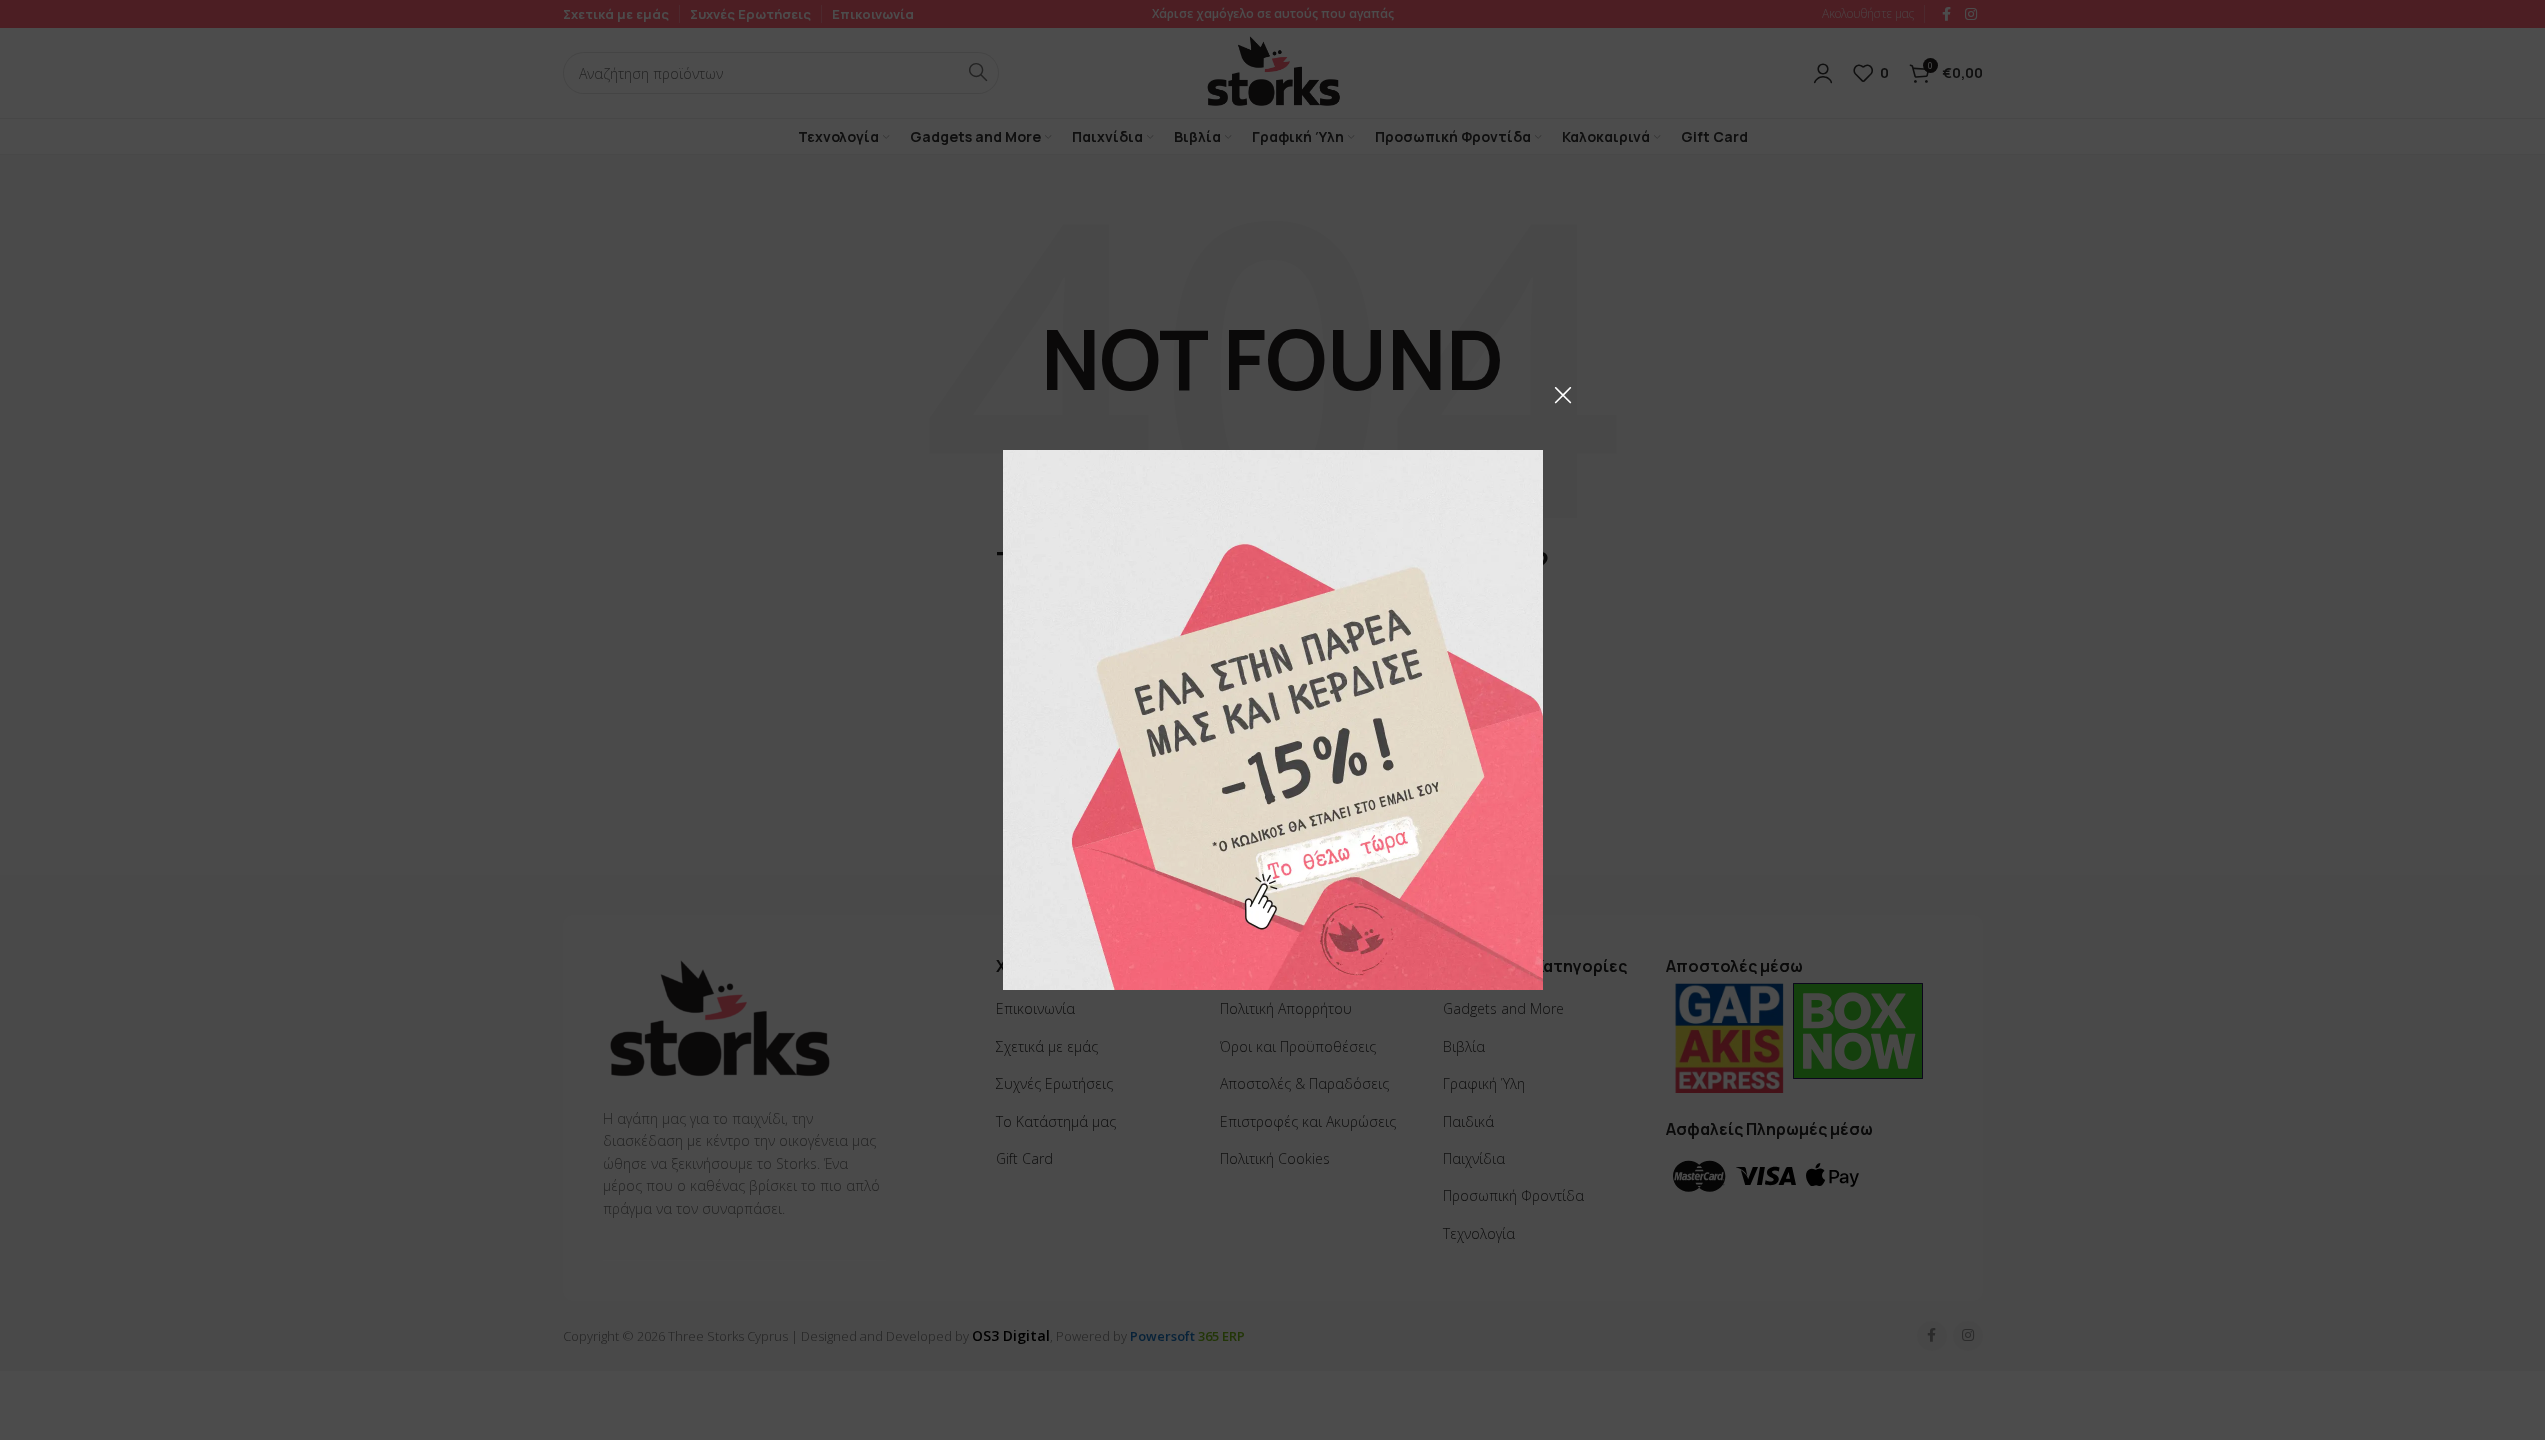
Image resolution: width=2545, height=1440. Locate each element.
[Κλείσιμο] (1563, 395)
